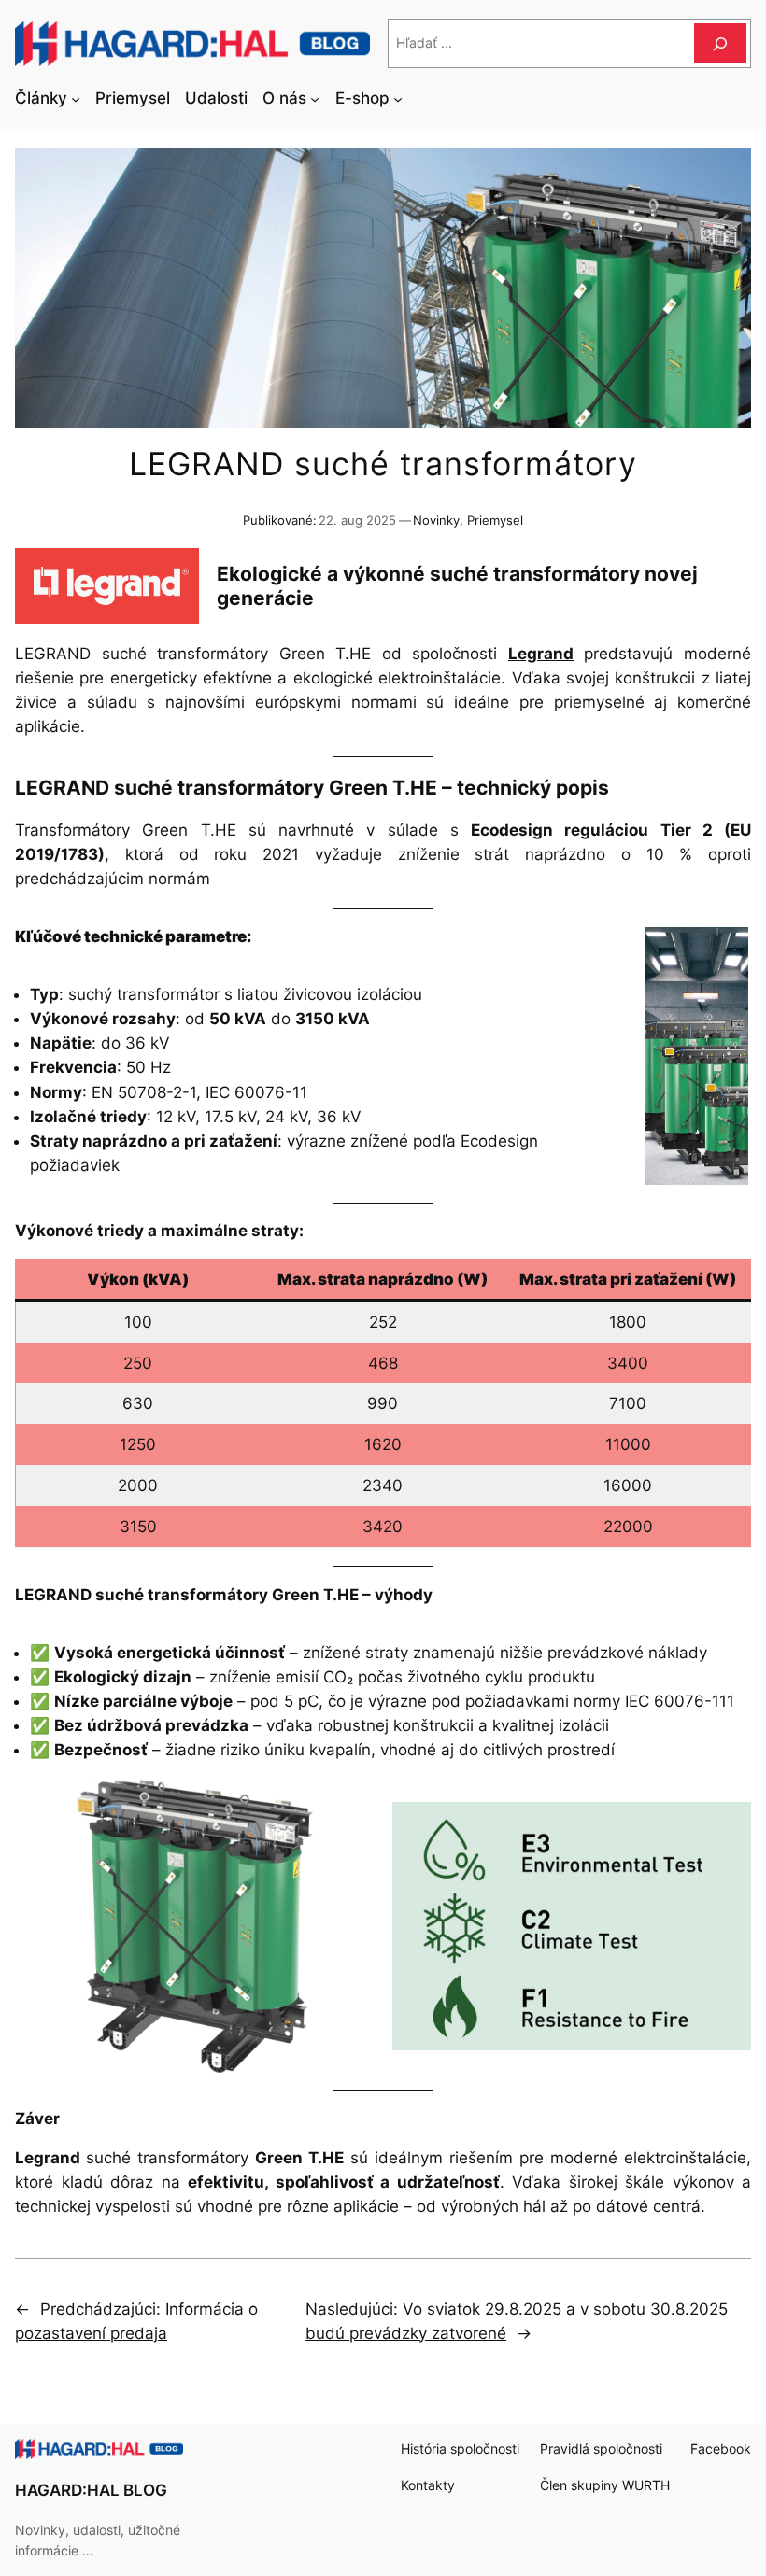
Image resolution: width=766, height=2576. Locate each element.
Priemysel (495, 521)
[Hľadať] (720, 43)
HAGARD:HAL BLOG (91, 2490)
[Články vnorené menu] (76, 98)
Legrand (541, 654)
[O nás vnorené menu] (315, 98)
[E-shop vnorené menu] (398, 98)
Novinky (436, 521)
